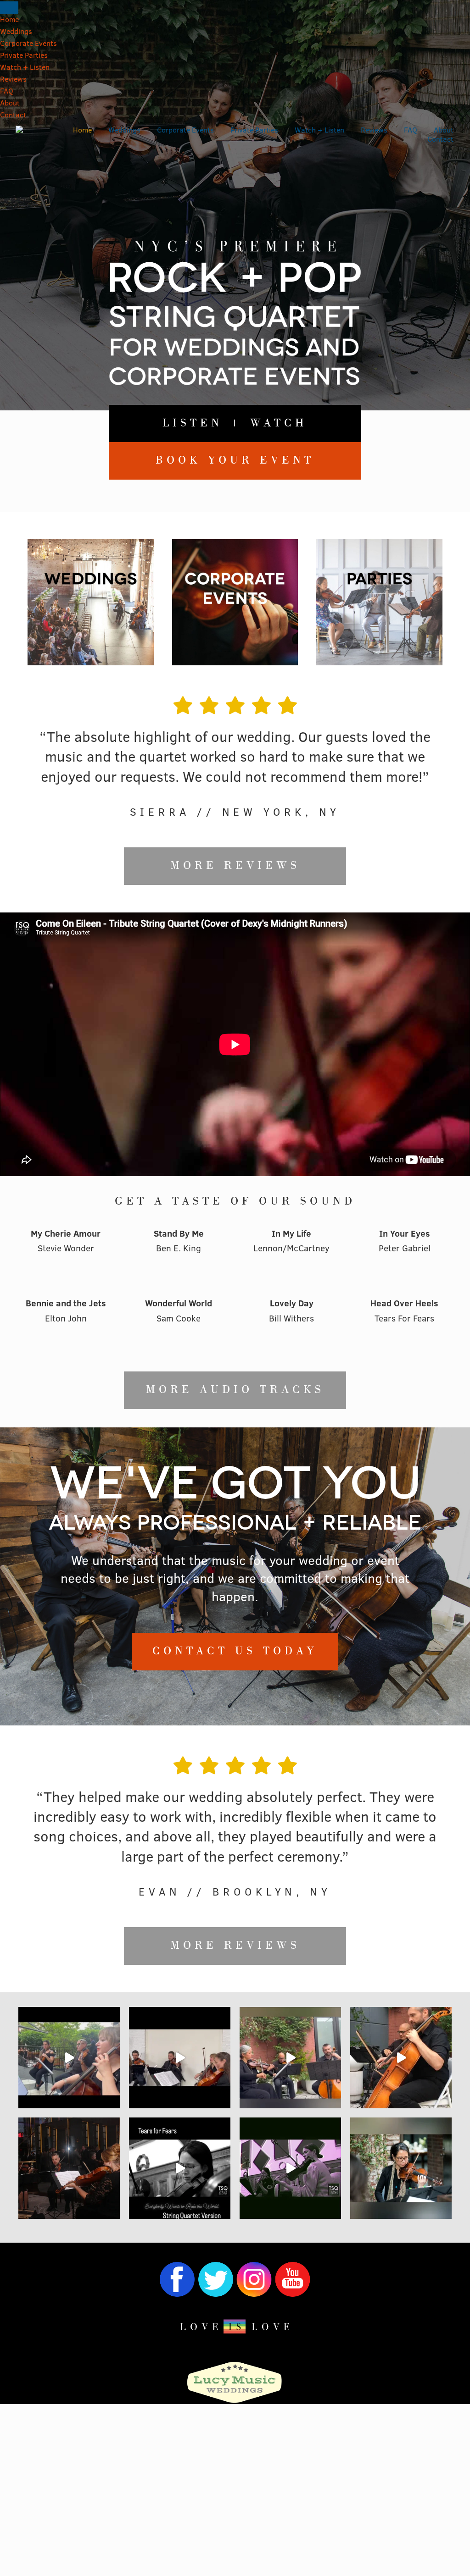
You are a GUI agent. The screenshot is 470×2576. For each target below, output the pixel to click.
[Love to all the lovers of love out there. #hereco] (290, 2168)
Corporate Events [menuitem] (28, 44)
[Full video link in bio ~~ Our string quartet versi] (180, 2168)
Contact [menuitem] (13, 116)
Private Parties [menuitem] (24, 56)
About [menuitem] (10, 104)
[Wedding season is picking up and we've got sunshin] (69, 2058)
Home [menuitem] (9, 20)
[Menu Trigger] (9, 8)
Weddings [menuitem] (16, 32)
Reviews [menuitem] (13, 80)
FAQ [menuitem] (7, 92)
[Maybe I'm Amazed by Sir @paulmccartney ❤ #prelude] (180, 2058)
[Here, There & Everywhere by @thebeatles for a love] (290, 2058)
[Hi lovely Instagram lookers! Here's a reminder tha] (401, 2168)
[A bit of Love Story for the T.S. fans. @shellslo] (401, 2058)
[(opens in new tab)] (235, 2402)
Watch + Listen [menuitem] (25, 68)
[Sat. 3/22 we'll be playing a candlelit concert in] (69, 2168)
